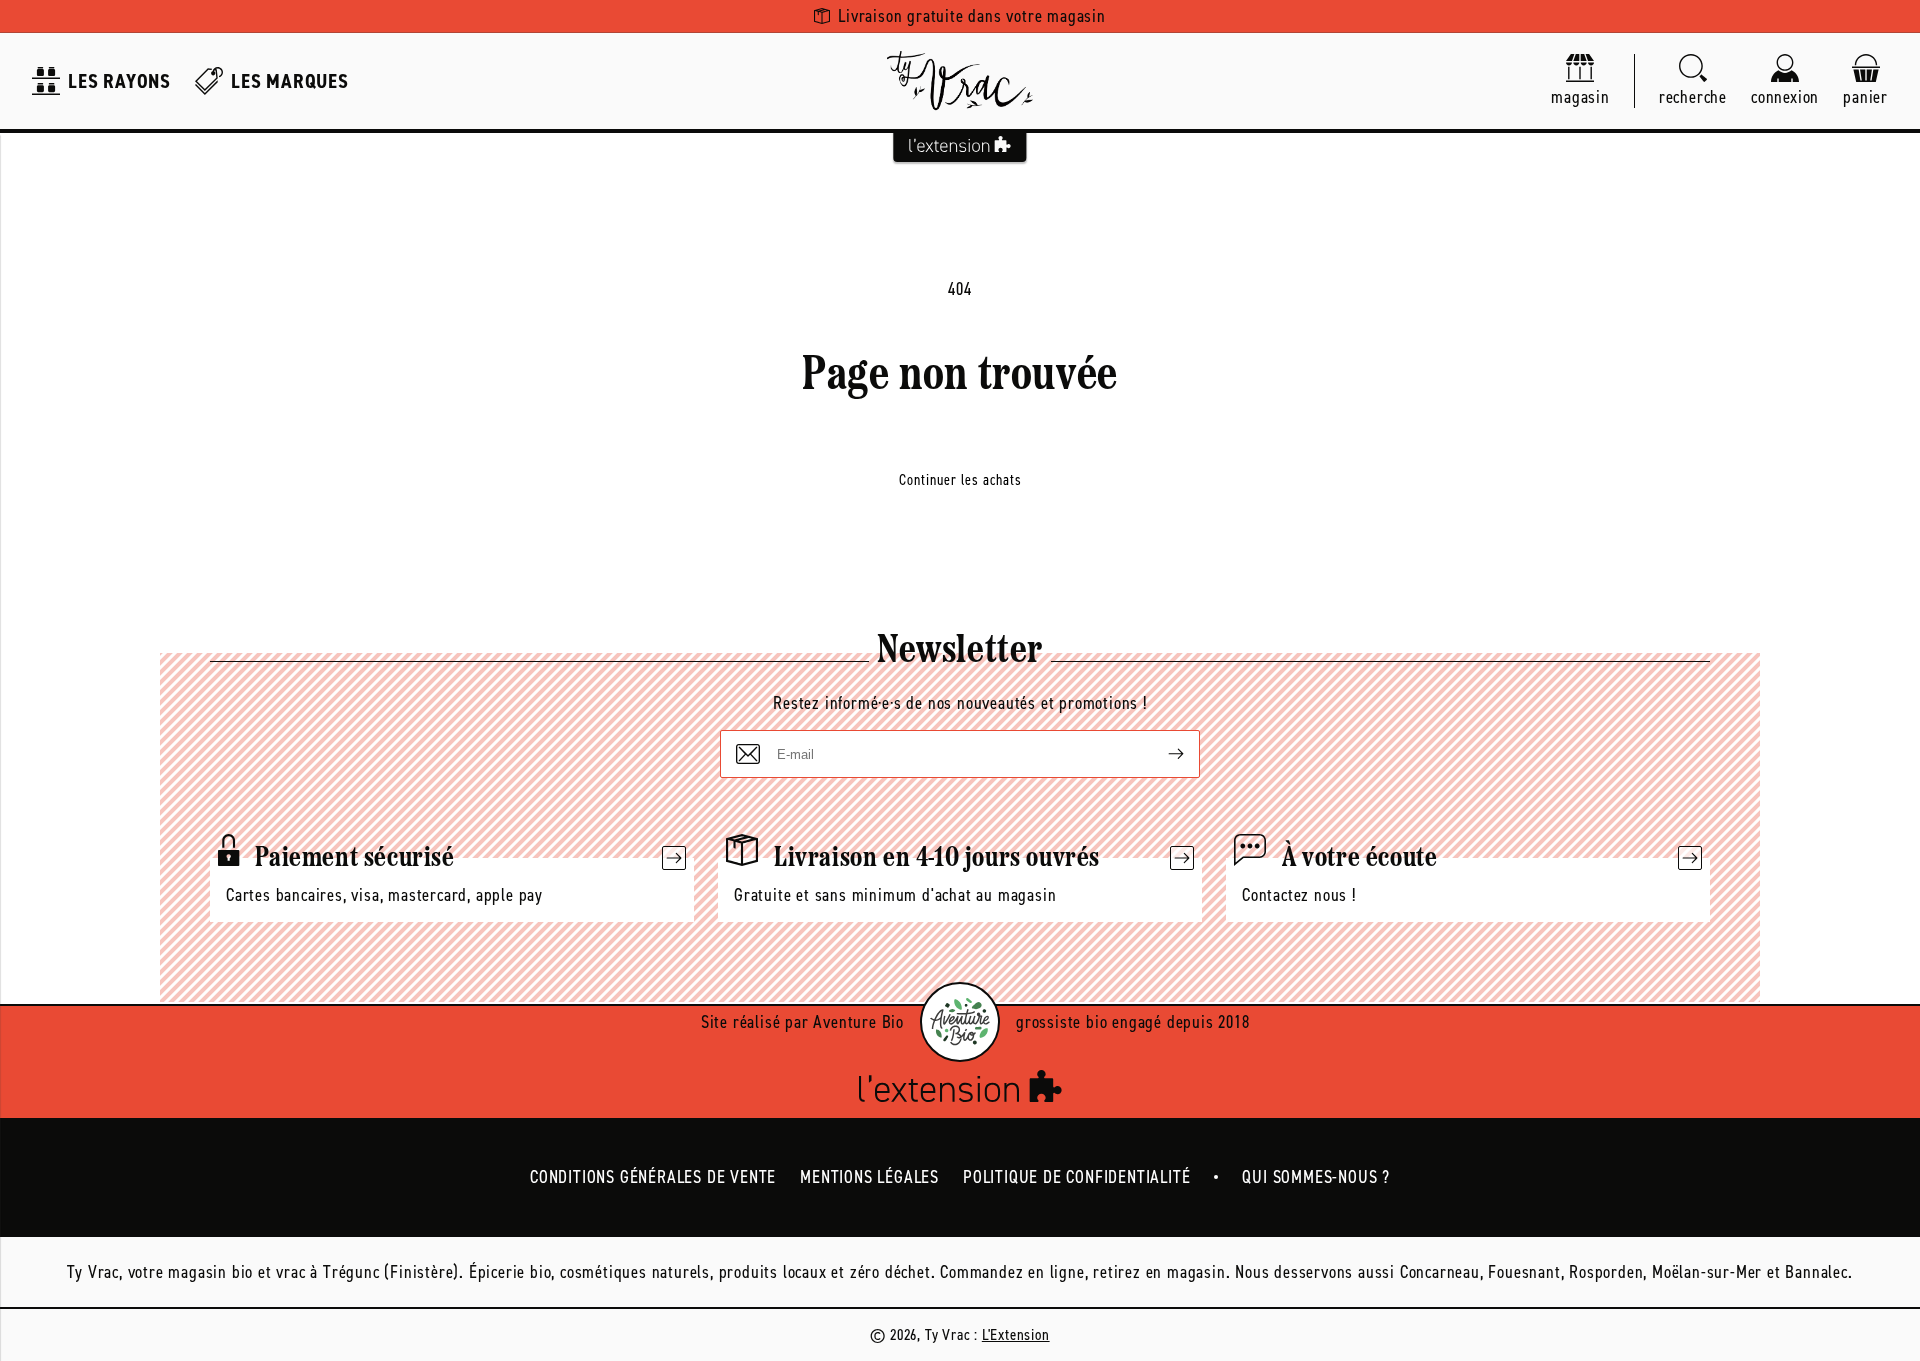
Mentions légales (869, 1177)
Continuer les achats (960, 480)
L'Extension (1016, 1334)
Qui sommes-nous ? (1316, 1177)
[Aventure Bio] (960, 1022)
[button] (1693, 81)
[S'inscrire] (1160, 754)
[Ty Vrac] (960, 81)
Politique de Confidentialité (1076, 1177)
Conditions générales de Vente (653, 1177)
